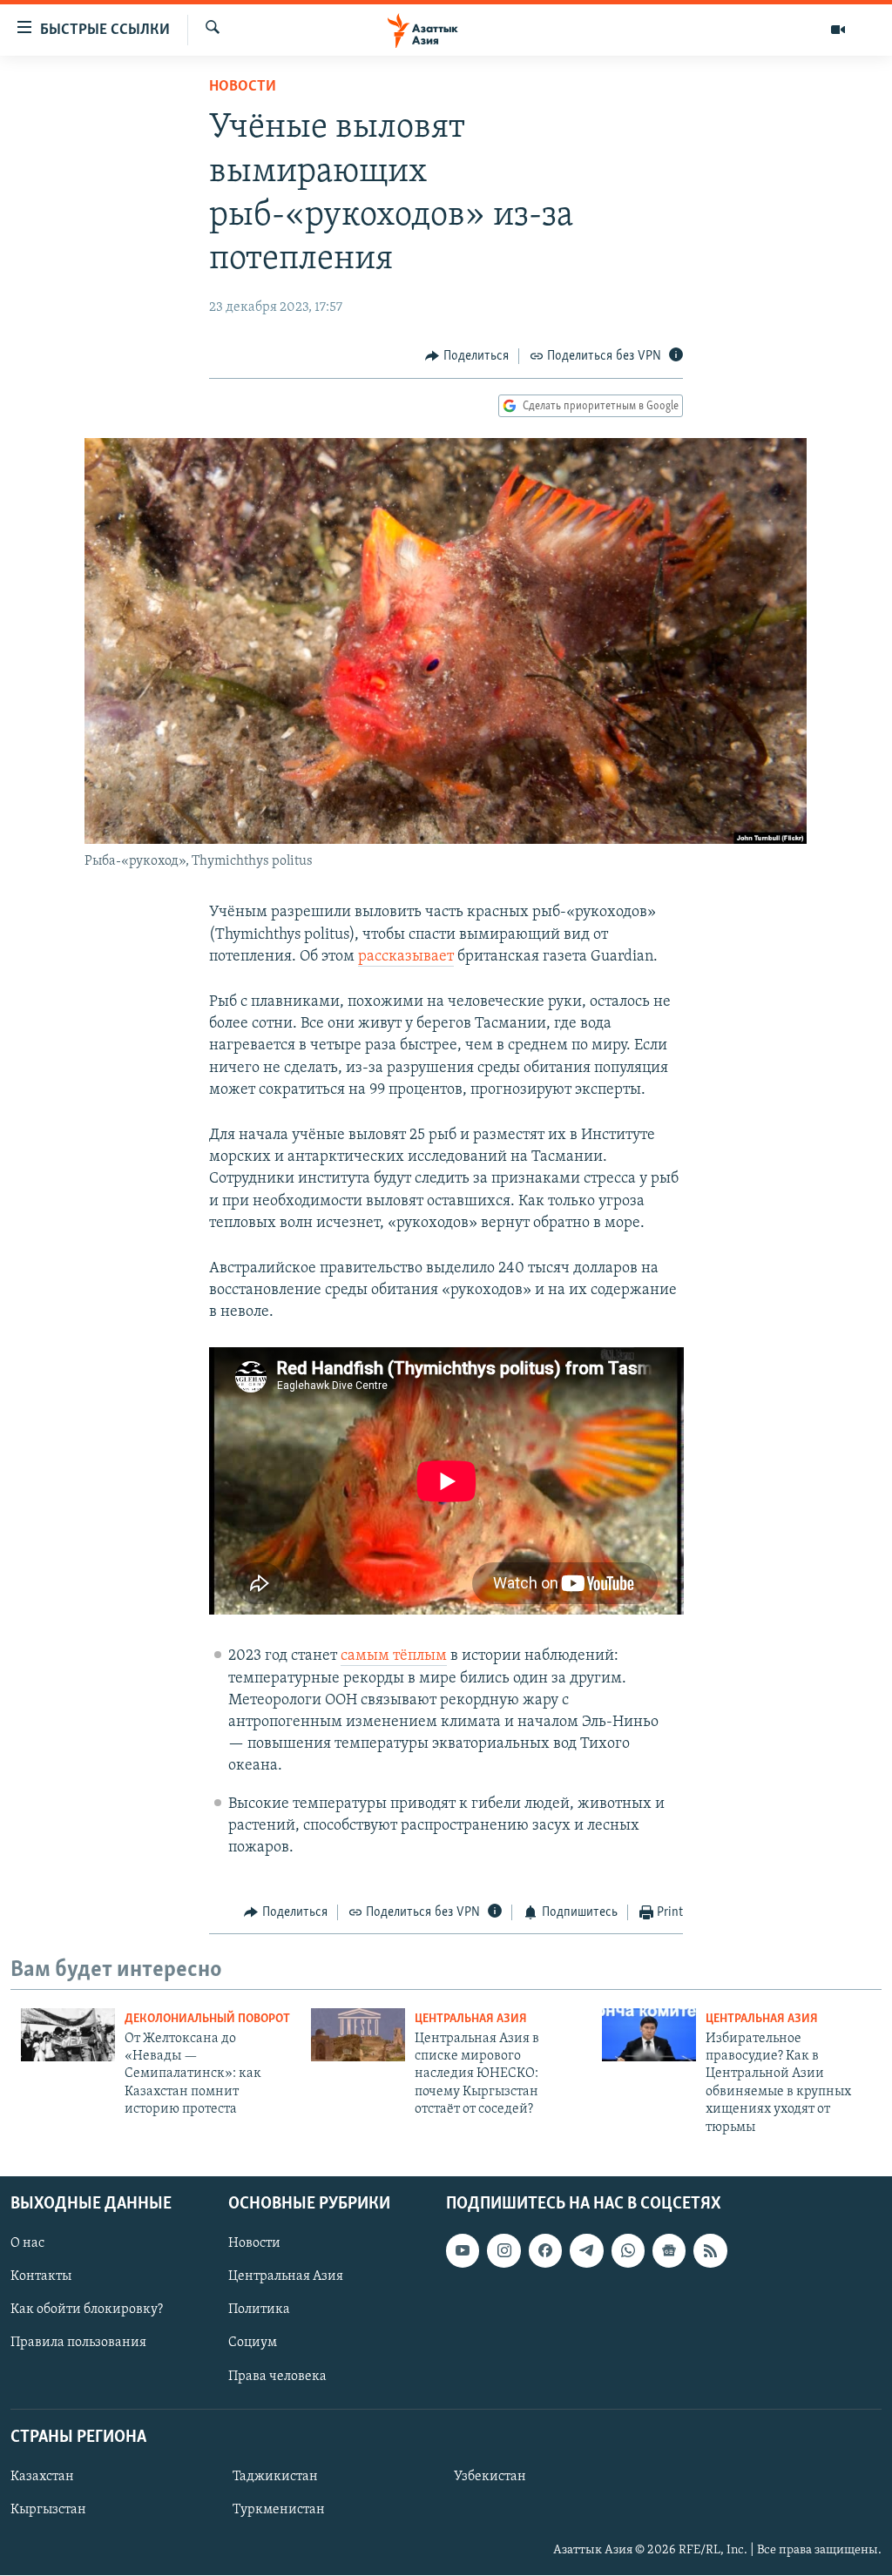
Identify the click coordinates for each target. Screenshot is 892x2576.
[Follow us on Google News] (669, 2250)
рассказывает (406, 957)
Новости (243, 87)
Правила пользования (78, 2343)
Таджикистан (275, 2477)
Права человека (277, 2377)
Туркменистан (279, 2510)
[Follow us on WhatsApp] (628, 2250)
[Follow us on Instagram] (503, 2250)
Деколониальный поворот (207, 2019)
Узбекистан (490, 2477)
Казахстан (42, 2477)
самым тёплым (394, 1656)
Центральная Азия (471, 2019)
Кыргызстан (48, 2510)
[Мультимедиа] (838, 30)
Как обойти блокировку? (87, 2310)
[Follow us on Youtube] (463, 2250)
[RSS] (710, 2250)
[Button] (467, 356)
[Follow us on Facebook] (545, 2250)
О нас (27, 2243)
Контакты (41, 2276)
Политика (259, 2310)
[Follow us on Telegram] (586, 2250)
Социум (253, 2343)
